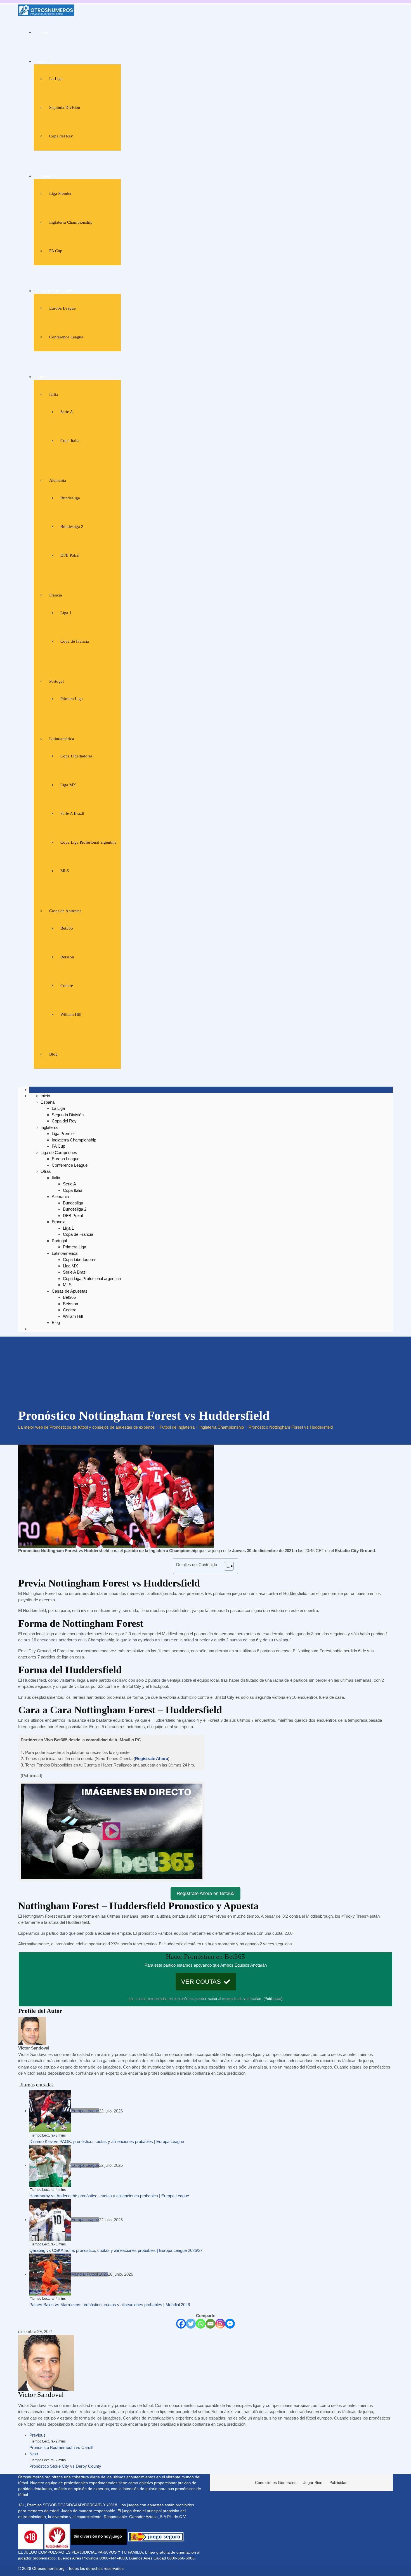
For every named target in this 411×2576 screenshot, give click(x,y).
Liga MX (68, 785)
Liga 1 (66, 613)
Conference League (66, 337)
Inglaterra (46, 176)
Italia (54, 394)
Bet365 (67, 928)
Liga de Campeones (55, 291)
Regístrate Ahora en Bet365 (206, 1893)
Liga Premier (60, 193)
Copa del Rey (61, 136)
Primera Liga (72, 699)
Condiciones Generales (276, 2483)
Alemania (58, 480)
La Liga (56, 79)
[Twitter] (191, 2324)
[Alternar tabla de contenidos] (226, 1566)
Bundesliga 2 (72, 527)
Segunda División (65, 107)
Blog (53, 1054)
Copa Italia (70, 441)
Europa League (62, 308)
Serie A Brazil (72, 813)
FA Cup (56, 251)
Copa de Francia (75, 641)
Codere (67, 986)
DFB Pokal (70, 555)
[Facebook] (181, 2324)
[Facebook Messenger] (230, 2324)
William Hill (71, 1014)
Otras (43, 377)
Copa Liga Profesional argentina (88, 842)
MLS (65, 871)
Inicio (43, 32)
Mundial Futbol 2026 (90, 2274)
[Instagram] (220, 2324)
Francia (56, 595)
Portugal (56, 681)
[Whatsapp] (201, 2324)
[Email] (210, 2324)
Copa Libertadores (76, 756)
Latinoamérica (62, 739)
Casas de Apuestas (65, 911)
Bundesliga (70, 498)
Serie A (67, 412)
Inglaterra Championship (71, 222)
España (44, 61)
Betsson (67, 957)
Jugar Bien (313, 2483)
